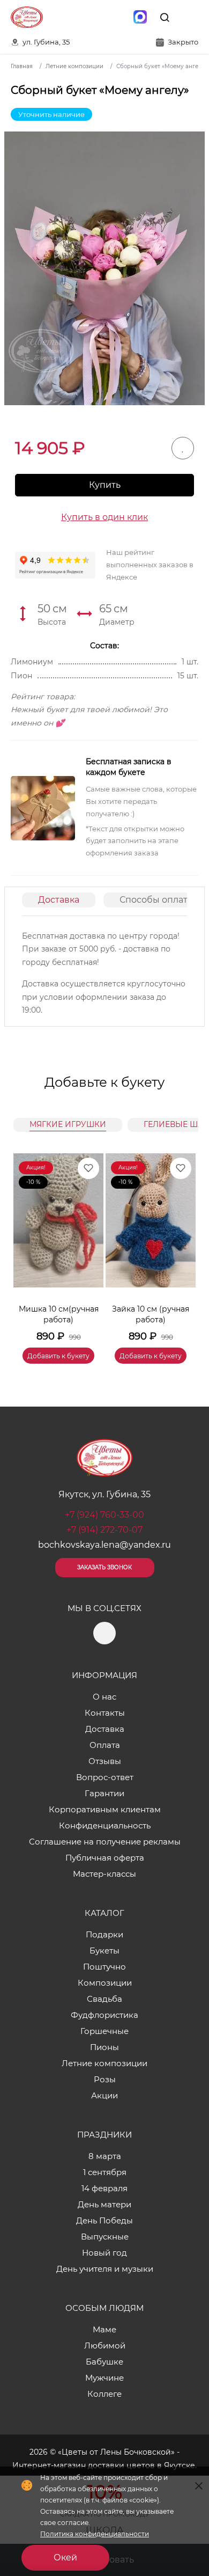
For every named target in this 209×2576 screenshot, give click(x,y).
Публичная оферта (105, 1858)
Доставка (59, 900)
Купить (105, 485)
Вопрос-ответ (105, 1777)
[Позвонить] (189, 17)
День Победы (104, 2220)
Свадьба (104, 1999)
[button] (182, 1246)
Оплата (105, 1745)
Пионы (104, 2047)
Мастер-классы (104, 1874)
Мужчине (104, 2378)
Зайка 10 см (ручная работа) (151, 1314)
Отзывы (105, 1761)
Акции (104, 2095)
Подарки (104, 1934)
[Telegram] (117, 17)
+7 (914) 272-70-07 (104, 1530)
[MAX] (140, 17)
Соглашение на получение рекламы (105, 1842)
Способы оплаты (157, 900)
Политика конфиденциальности (95, 2534)
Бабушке (104, 2362)
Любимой (105, 2346)
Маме (104, 2329)
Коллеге (104, 2394)
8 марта (105, 2156)
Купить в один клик (104, 517)
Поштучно (104, 1967)
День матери (104, 2204)
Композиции (105, 1983)
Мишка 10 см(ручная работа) (59, 1314)
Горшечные (104, 2031)
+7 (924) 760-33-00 (104, 1515)
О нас (104, 1697)
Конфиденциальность (105, 1825)
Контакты (105, 1713)
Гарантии (104, 1793)
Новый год (104, 2253)
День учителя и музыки (105, 2269)
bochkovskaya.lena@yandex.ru (104, 1545)
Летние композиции (104, 2063)
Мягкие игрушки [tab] (68, 1124)
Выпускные (105, 2237)
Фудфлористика (104, 2015)
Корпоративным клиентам (105, 1809)
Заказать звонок (104, 1567)
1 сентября (105, 2172)
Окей (65, 2557)
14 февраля (104, 2188)
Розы (105, 2079)
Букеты (104, 1951)
